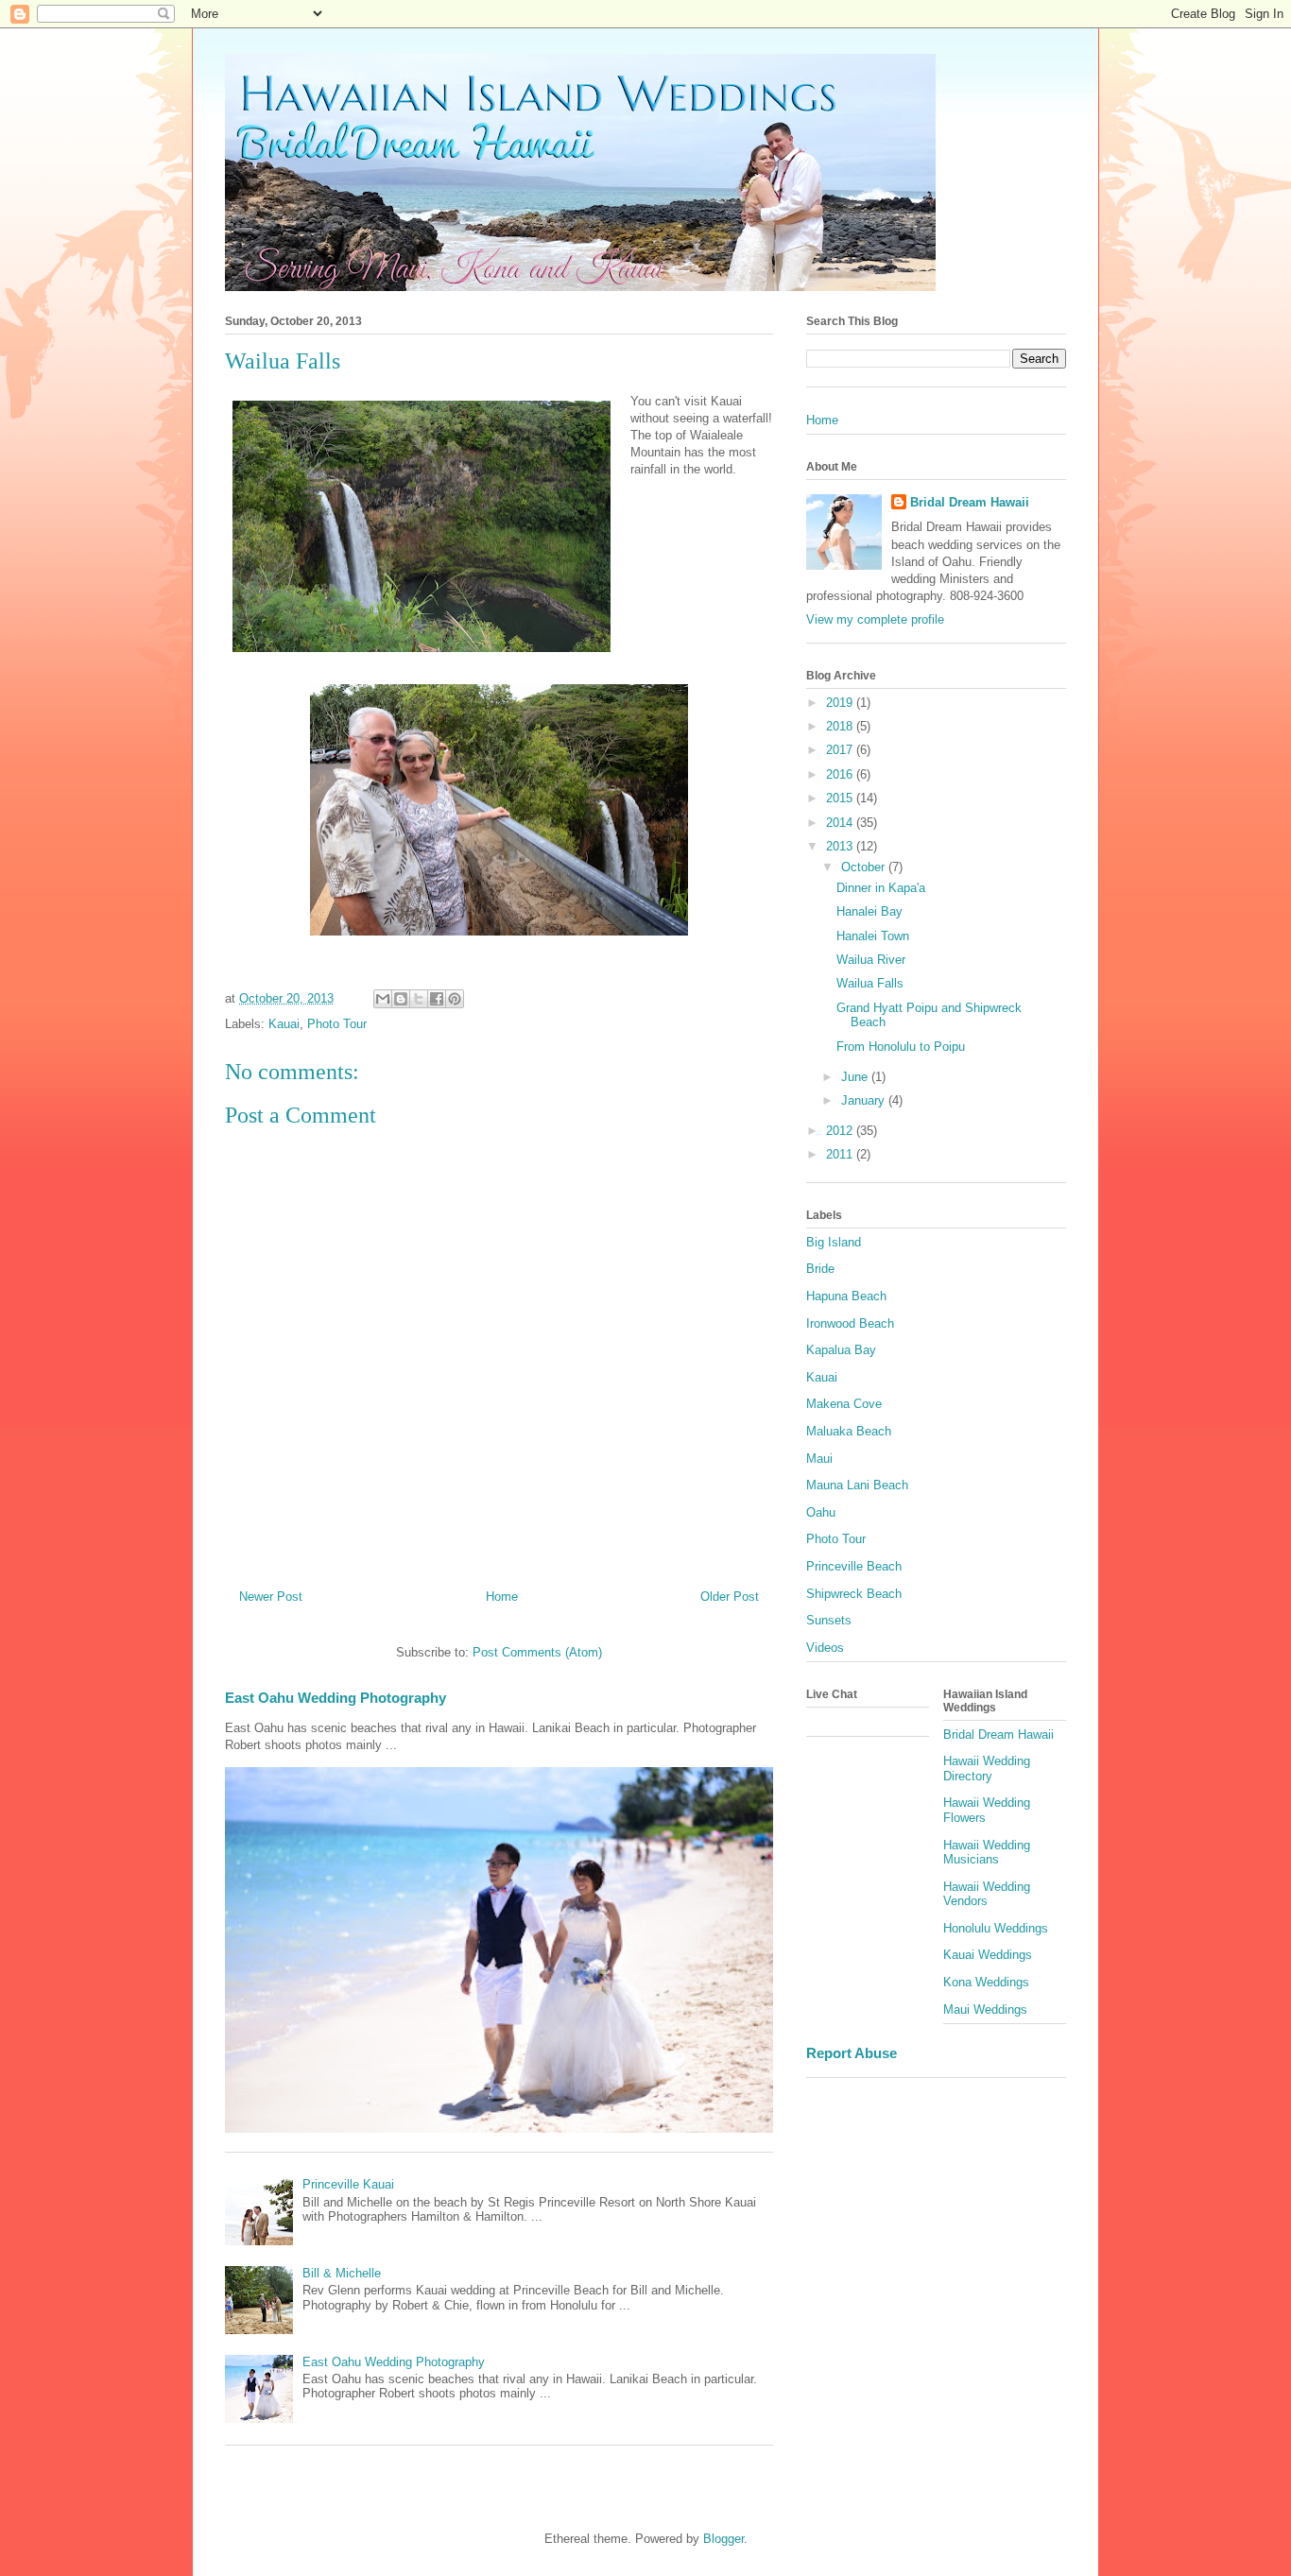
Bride (820, 1269)
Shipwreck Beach (854, 1594)
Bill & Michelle (342, 2273)
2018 (841, 726)
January (865, 1100)
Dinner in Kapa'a (881, 888)
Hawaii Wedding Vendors (987, 1894)
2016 (841, 774)
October (865, 867)
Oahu (821, 1512)
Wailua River (871, 960)
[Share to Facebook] (437, 999)
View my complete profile (875, 619)
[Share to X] (419, 999)
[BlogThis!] (401, 999)
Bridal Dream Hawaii (970, 502)
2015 (841, 798)
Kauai (284, 1024)
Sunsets (829, 1620)
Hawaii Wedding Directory (987, 1769)
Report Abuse (852, 2053)
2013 (841, 846)
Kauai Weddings (988, 1955)
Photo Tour (337, 1024)
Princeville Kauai (348, 2184)
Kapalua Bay (841, 1350)
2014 (841, 823)
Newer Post (271, 1597)
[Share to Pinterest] (455, 999)
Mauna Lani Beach (857, 1485)
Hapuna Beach (846, 1296)
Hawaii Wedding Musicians (987, 1853)
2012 (841, 1131)
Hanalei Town (873, 936)
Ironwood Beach (850, 1323)
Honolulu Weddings (996, 1928)
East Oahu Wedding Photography (336, 1698)
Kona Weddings (986, 1982)
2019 (841, 703)
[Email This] (383, 999)
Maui (819, 1459)
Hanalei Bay (869, 911)
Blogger (723, 2539)
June (856, 1077)
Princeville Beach (854, 1566)
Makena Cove (844, 1404)
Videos (825, 1648)
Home (502, 1597)
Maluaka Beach (849, 1431)
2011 (841, 1154)
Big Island (834, 1242)
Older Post (730, 1597)
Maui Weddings (985, 2009)
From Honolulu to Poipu (901, 1047)
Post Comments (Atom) (537, 1652)
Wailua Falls (870, 983)
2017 (841, 750)
